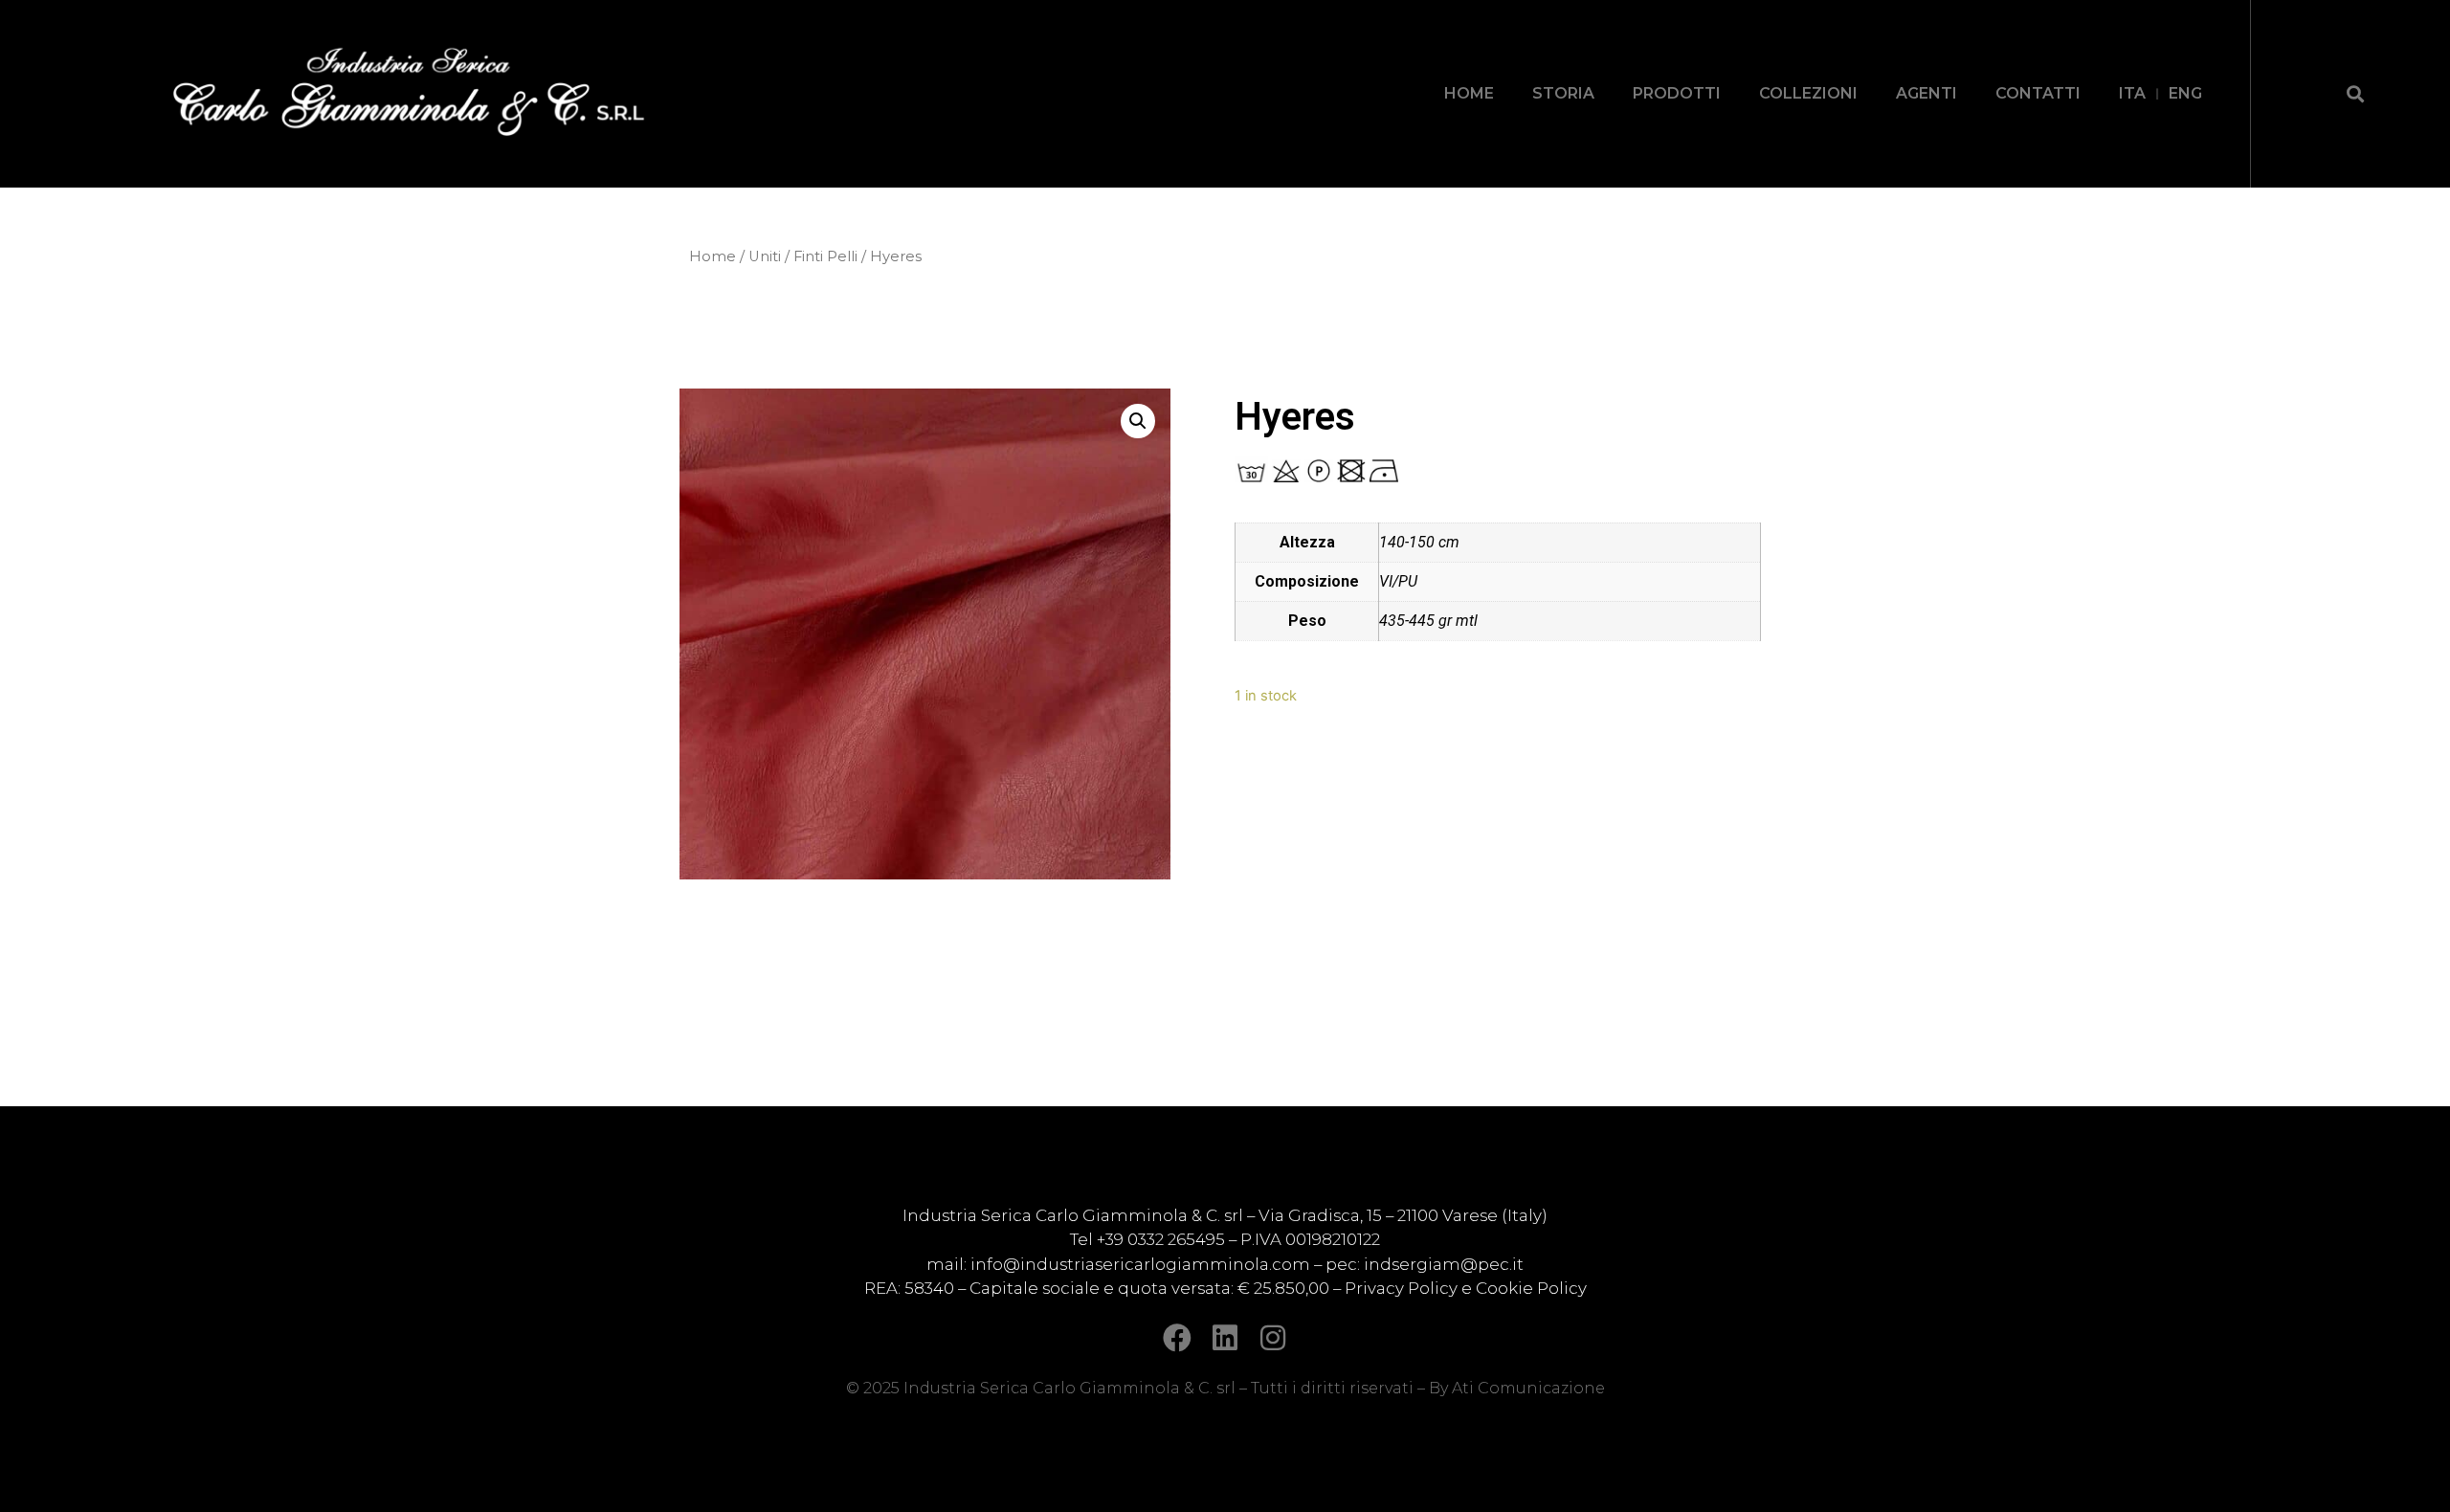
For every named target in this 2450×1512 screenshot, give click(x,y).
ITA (2132, 93)
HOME (1469, 93)
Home (713, 256)
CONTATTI (2038, 93)
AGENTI (1927, 93)
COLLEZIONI (1808, 93)
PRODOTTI (1677, 93)
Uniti (765, 256)
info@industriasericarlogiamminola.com (1140, 1264)
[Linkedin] (1225, 1338)
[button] (2355, 93)
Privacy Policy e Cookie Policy (1466, 1288)
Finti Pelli (825, 256)
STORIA (1563, 93)
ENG (2185, 93)
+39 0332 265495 (1163, 1239)
